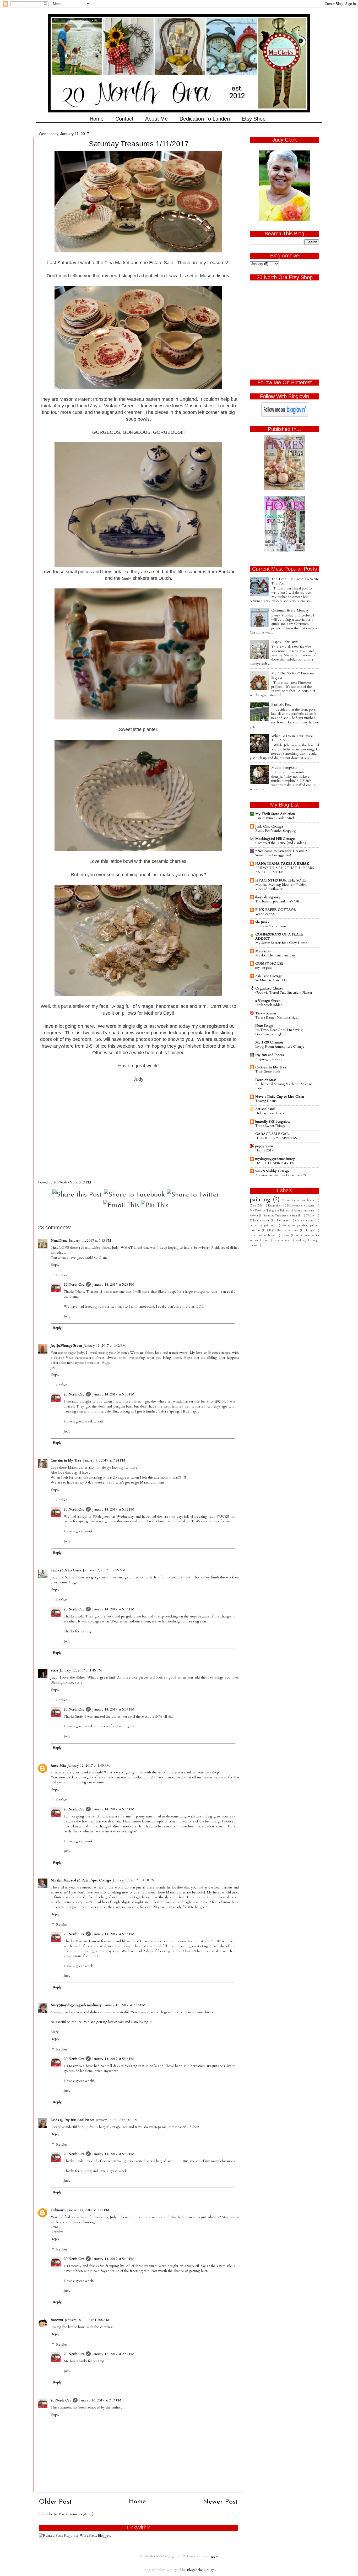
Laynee (310, 1206)
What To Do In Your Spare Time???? (292, 738)
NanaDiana (59, 1241)
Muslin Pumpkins (284, 767)
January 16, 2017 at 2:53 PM (100, 2400)
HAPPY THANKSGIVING (275, 1163)
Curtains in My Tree (66, 1460)
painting (260, 1200)
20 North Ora (74, 1285)
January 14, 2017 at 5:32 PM (113, 1509)
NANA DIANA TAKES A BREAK (282, 864)
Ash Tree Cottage (269, 976)
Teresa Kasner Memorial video (277, 1018)
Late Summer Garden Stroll (275, 818)
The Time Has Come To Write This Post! (295, 581)
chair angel (283, 1221)
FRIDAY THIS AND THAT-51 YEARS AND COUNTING (285, 870)
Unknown (58, 2210)
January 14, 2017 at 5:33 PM (113, 1609)
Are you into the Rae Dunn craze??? (281, 1175)
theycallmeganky (268, 897)
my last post (264, 968)
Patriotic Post (281, 705)
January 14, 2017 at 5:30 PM (113, 1394)
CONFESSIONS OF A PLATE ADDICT (279, 937)
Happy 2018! (265, 1150)
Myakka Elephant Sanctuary (276, 955)
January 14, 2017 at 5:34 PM (113, 1709)
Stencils (296, 1216)
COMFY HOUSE (269, 964)
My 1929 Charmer (269, 1042)
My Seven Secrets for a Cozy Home (281, 943)
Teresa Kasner (266, 1013)
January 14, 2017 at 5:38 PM (113, 2059)
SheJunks (262, 922)
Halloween (294, 1206)
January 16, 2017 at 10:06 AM (87, 2320)
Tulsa (253, 1221)
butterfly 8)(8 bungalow (273, 1122)
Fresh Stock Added (269, 1005)
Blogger (212, 2556)
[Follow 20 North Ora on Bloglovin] (285, 416)
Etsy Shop (254, 119)
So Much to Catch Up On (274, 980)
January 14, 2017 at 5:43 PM (113, 1934)
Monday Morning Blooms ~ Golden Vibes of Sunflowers (281, 887)
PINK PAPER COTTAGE (275, 910)
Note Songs (264, 1026)
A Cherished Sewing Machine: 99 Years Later (284, 1086)
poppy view (264, 1146)
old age (309, 1230)
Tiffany (310, 1216)
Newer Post (220, 2502)
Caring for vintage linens (298, 1200)
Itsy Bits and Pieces (270, 1055)
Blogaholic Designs (201, 2570)
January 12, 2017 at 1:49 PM (89, 1766)
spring (286, 1235)
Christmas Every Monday (290, 610)
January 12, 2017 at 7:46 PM (124, 2005)
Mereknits (263, 951)
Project (254, 1216)
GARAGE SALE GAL (272, 1134)
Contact (124, 119)
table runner (281, 1240)
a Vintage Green (268, 1001)
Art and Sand (265, 1109)
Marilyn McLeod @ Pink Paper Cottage (81, 1880)
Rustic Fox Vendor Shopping (276, 831)
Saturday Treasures (275, 1216)
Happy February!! (284, 642)
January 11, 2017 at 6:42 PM (105, 1346)
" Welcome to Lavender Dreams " (281, 851)
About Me (156, 119)
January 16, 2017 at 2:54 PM (113, 2354)
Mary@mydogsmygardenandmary (76, 2005)
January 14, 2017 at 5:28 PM (113, 1285)
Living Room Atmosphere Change (280, 1047)
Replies (62, 1275)
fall (269, 1230)
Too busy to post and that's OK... (279, 901)
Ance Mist (58, 1766)
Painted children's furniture (297, 1211)
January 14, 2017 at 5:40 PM (113, 2259)
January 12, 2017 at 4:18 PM (134, 1880)
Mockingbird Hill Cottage (275, 839)
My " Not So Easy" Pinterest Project (293, 675)
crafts (311, 1221)
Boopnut (57, 2320)
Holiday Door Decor (270, 1113)
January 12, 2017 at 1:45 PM (81, 1670)
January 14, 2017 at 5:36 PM (113, 1809)
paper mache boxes (262, 1235)
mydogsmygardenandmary (275, 1159)
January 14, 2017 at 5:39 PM (113, 2154)
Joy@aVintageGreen (66, 1346)
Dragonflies (275, 1206)
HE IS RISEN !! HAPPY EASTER (280, 1138)
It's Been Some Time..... (273, 926)
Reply (55, 1265)
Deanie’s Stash (266, 1080)
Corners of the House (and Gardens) (281, 843)
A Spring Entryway (269, 1059)
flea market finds (288, 1230)
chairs (299, 1221)
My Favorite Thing (262, 1211)
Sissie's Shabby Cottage (273, 1171)
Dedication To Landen (205, 119)
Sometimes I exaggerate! (273, 855)
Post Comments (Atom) (76, 2514)
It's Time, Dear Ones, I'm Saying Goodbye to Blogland (279, 1032)
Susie (54, 1670)
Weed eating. (265, 914)
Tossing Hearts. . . (268, 1101)
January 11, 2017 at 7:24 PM (104, 1460)
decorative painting (262, 1225)
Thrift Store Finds (268, 1071)
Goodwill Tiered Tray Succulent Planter (284, 993)
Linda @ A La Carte (66, 1570)
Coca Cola (256, 1206)
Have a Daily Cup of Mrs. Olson (280, 1097)
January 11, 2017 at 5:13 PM (90, 1241)
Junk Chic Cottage (269, 826)
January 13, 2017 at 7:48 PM (88, 2210)
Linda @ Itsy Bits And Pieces (72, 2120)
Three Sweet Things (270, 1126)
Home (97, 119)
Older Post (55, 2502)
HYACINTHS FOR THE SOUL (281, 880)
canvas (266, 1221)
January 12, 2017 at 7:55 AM (104, 1570)
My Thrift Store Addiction (275, 814)
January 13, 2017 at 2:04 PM (117, 2120)
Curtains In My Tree (271, 1067)
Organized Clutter (269, 988)
